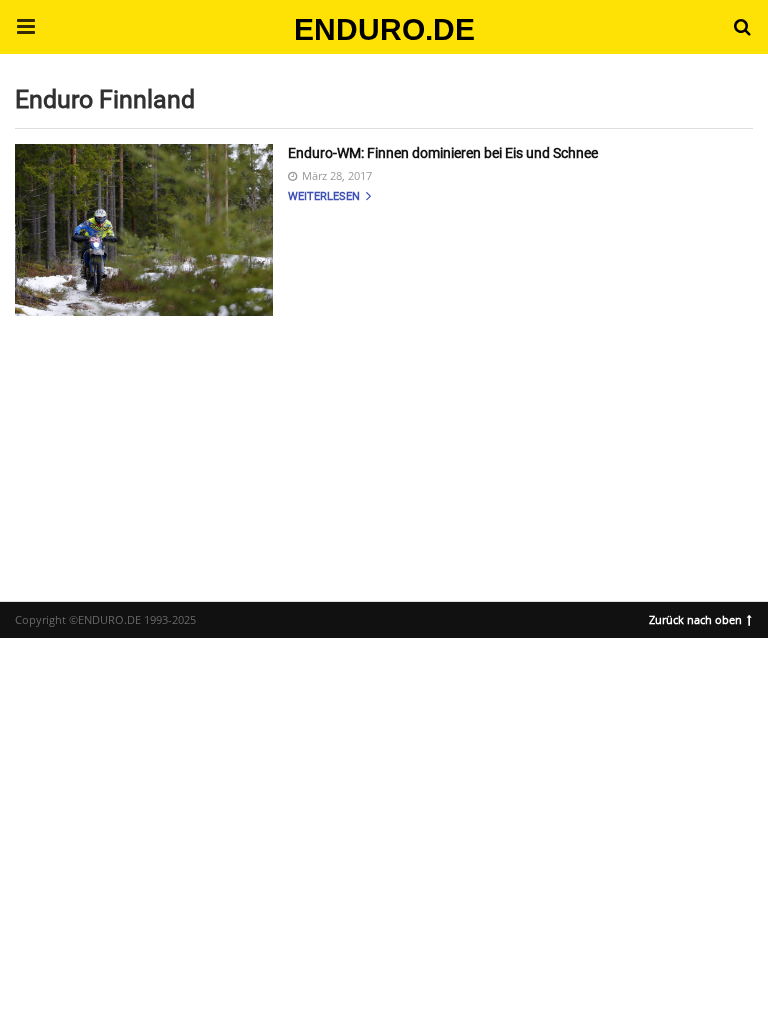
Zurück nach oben (695, 618)
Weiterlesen (325, 196)
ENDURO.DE (384, 29)
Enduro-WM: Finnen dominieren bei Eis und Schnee (443, 153)
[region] (384, 441)
